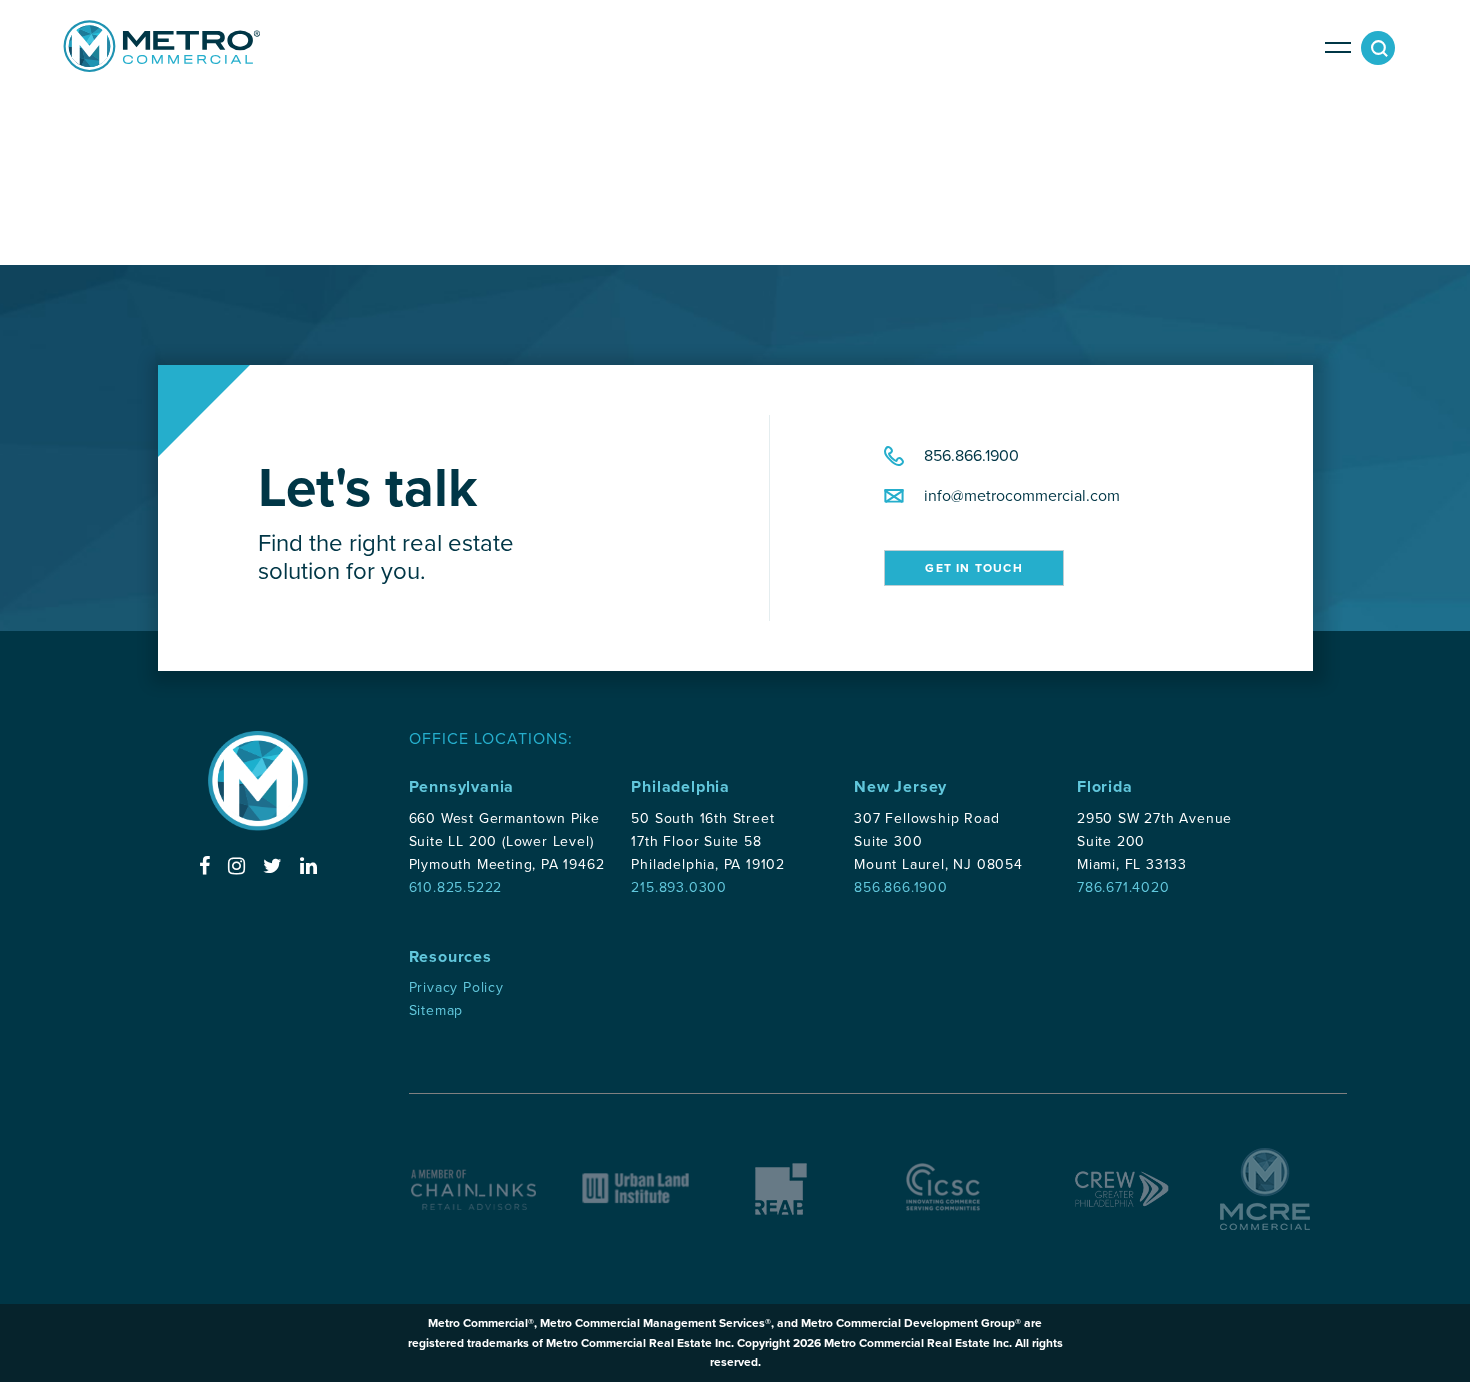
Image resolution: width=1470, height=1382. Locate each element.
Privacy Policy (456, 987)
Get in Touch (973, 568)
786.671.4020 (1123, 887)
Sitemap (436, 1010)
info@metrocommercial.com (1022, 496)
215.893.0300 (679, 887)
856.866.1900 (971, 456)
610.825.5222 (456, 887)
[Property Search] (1382, 52)
